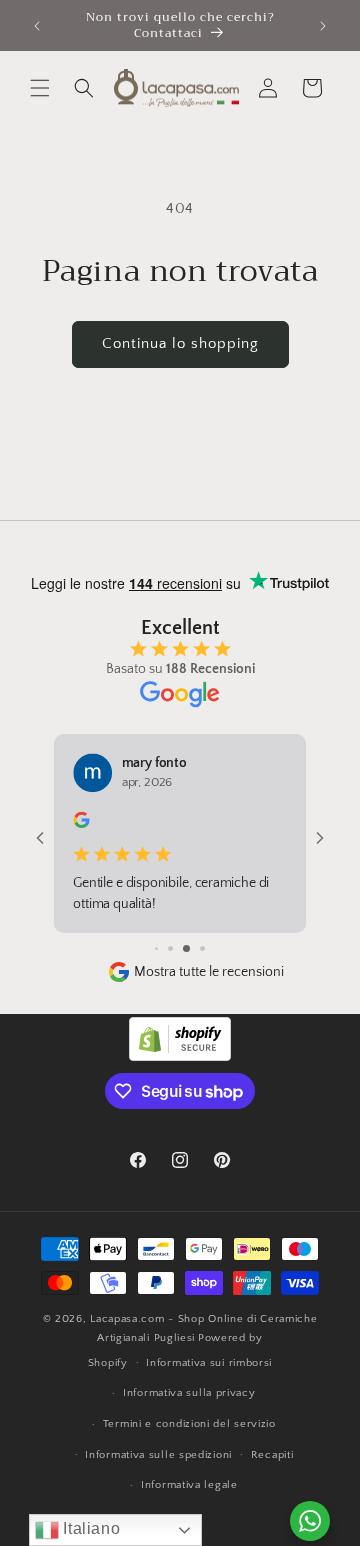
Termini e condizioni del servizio (189, 1424)
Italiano (89, 1528)
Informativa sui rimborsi (209, 1363)
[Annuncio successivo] (323, 26)
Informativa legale (189, 1485)
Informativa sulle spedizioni (158, 1455)
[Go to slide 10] (202, 948)
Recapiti (272, 1455)
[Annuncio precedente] (37, 26)
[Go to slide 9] (186, 948)
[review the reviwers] (81, 825)
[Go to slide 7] (156, 948)
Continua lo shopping (180, 343)
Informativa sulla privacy (189, 1393)
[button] (40, 88)
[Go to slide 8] (170, 948)
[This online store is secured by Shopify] (180, 1056)
